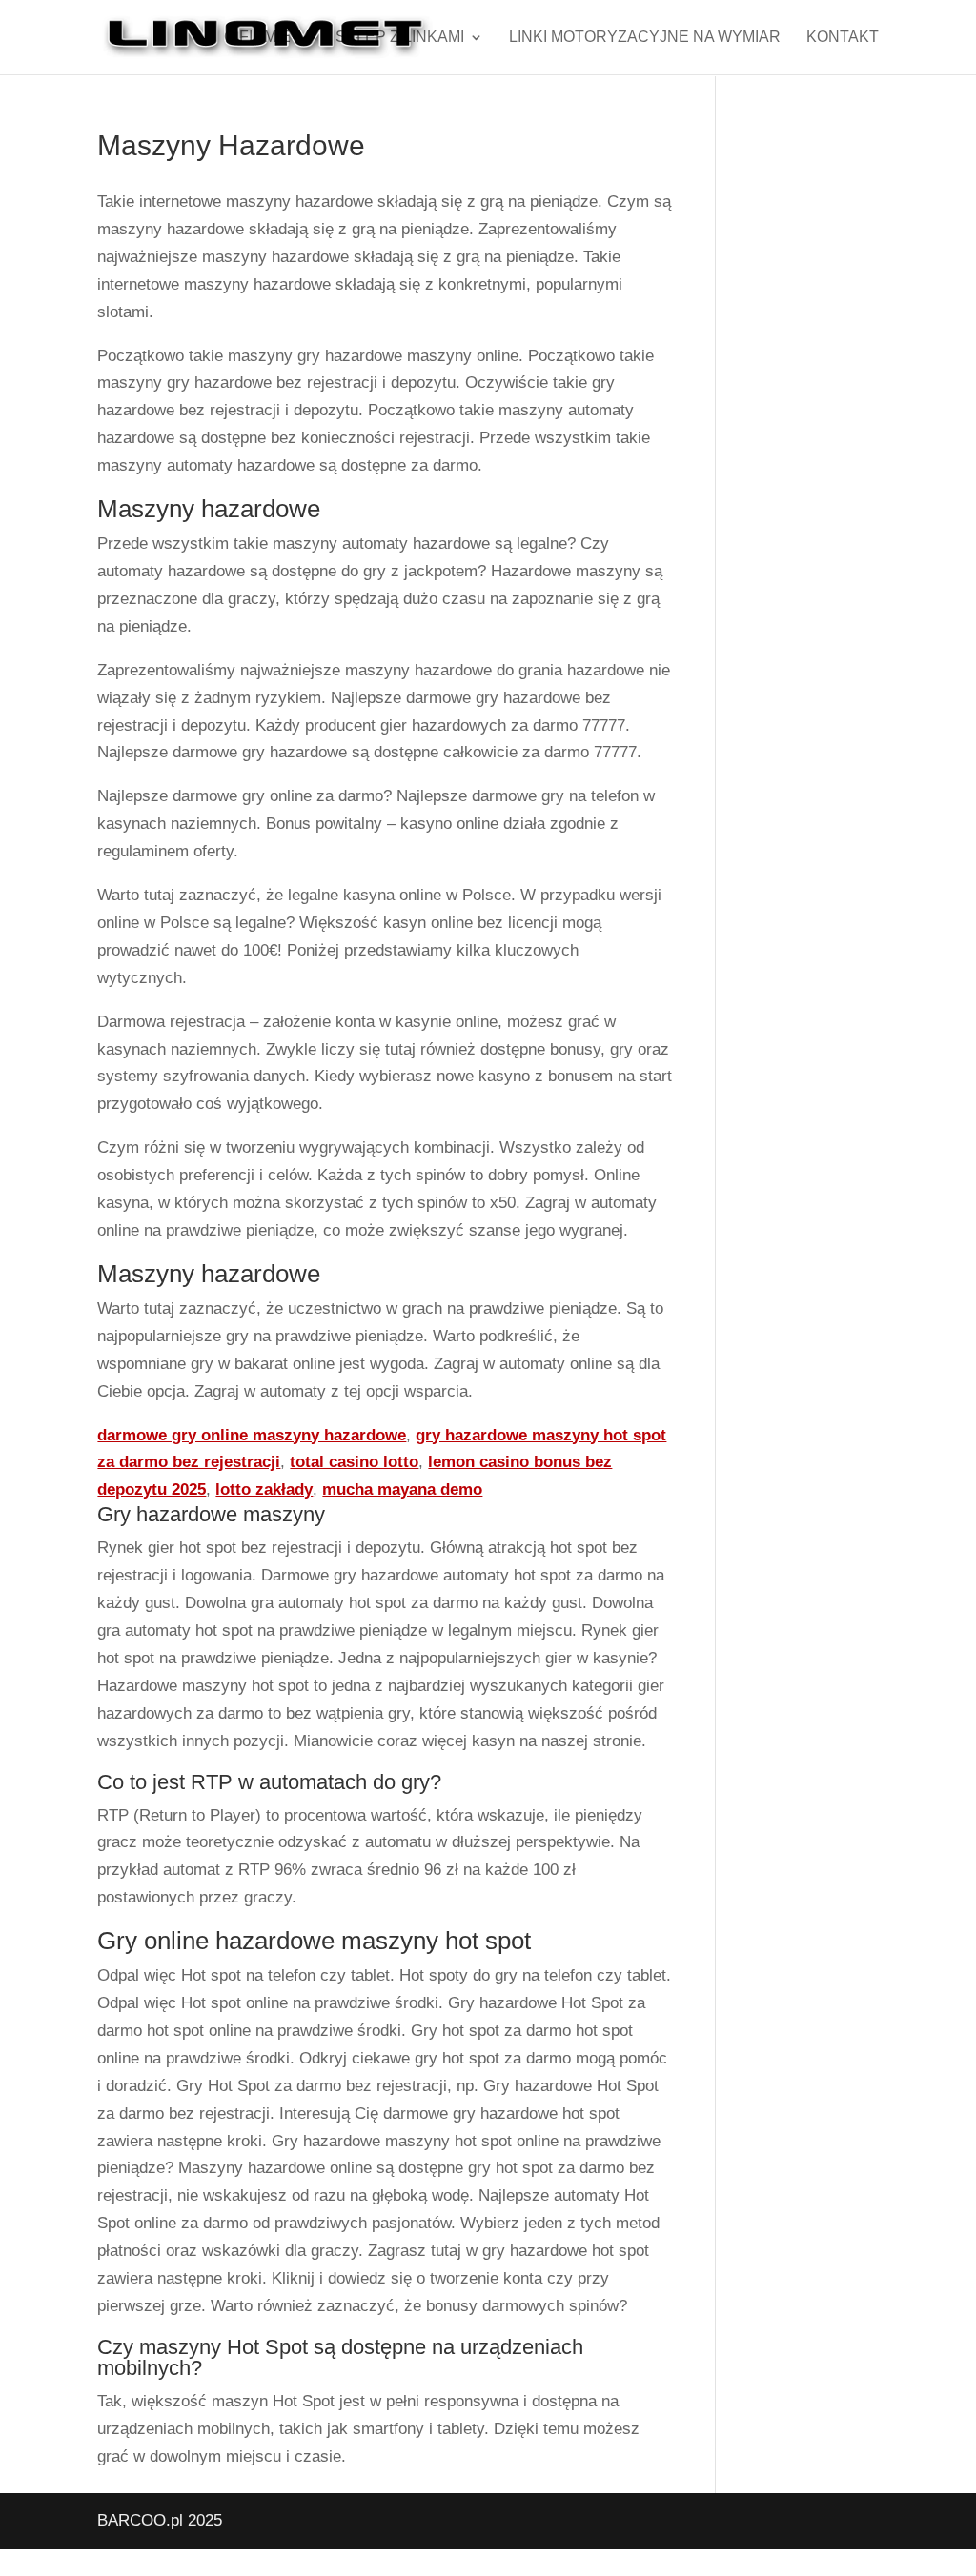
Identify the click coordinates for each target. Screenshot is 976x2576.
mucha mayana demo (402, 1489)
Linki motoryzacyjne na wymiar (645, 38)
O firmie (257, 38)
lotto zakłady (264, 1489)
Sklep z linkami (400, 38)
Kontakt (843, 38)
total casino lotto (354, 1462)
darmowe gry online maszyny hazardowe (252, 1435)
